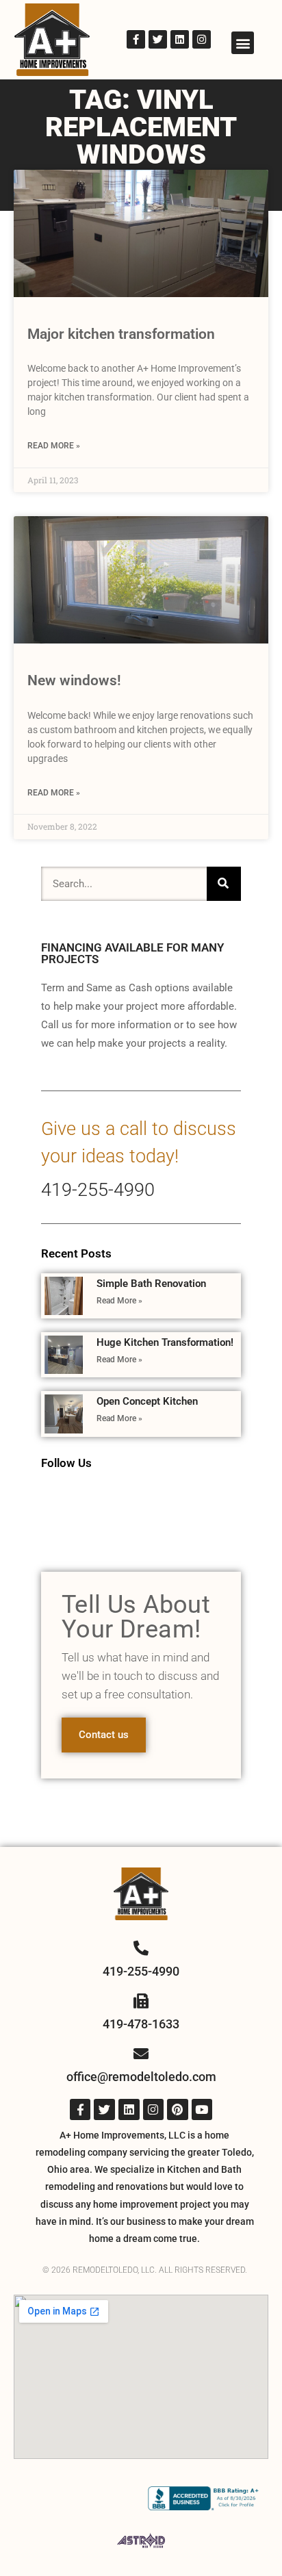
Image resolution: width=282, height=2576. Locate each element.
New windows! (74, 680)
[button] (243, 43)
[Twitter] (158, 39)
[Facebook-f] (136, 39)
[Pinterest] (178, 2109)
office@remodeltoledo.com (141, 2077)
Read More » (54, 446)
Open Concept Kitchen (147, 1401)
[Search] (224, 884)
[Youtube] (202, 2109)
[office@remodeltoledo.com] (141, 2054)
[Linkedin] (180, 39)
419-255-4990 (98, 1190)
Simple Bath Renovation (151, 1284)
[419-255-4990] (141, 1948)
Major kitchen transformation (121, 334)
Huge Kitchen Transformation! (165, 1342)
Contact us (104, 1735)
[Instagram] (202, 39)
